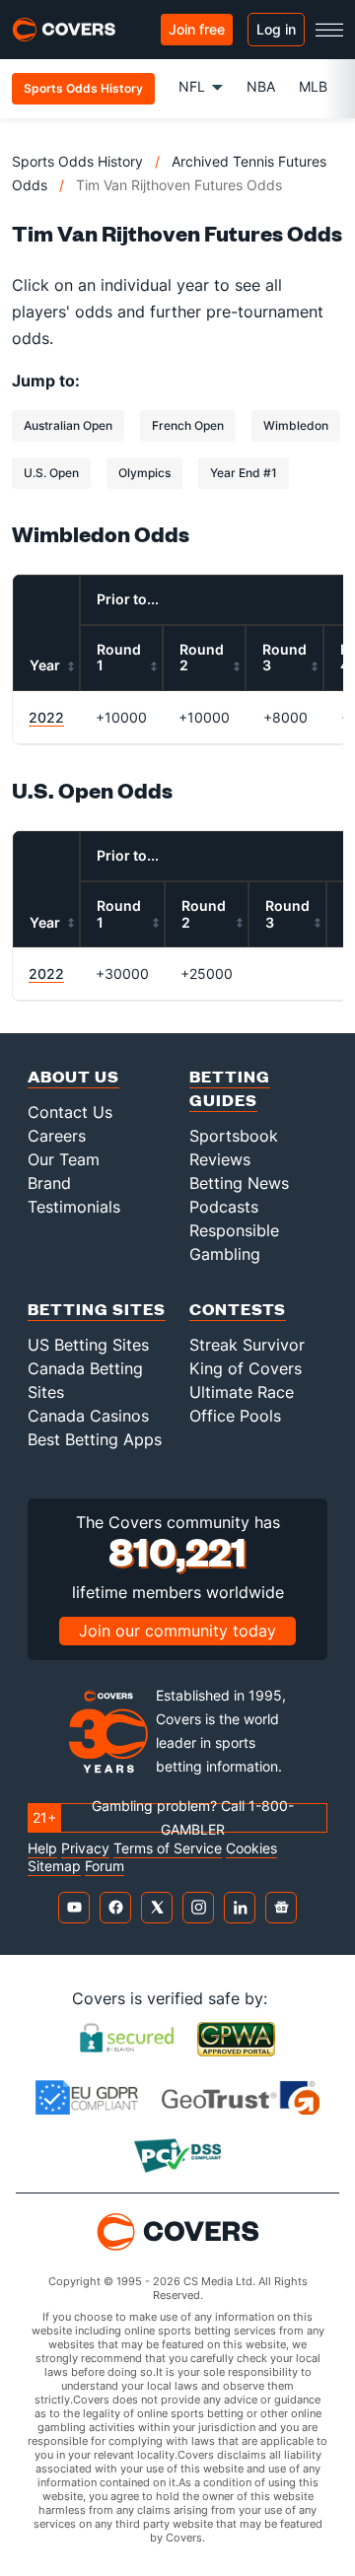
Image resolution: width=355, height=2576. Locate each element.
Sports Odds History (77, 161)
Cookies (251, 1848)
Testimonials (74, 1207)
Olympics (144, 473)
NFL (192, 86)
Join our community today (177, 1631)
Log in (276, 29)
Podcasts (224, 1207)
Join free (197, 29)
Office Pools (235, 1416)
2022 (46, 717)
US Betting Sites (88, 1345)
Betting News (239, 1183)
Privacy (85, 1848)
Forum (105, 1866)
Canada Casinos (88, 1416)
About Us (73, 1076)
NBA (261, 86)
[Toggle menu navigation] (329, 30)
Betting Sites (97, 1309)
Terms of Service (168, 1848)
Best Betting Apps (95, 1439)
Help (42, 1848)
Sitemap (54, 1866)
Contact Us (70, 1112)
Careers (57, 1136)
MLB (313, 86)
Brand (49, 1183)
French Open (188, 425)
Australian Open (68, 425)
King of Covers (246, 1368)
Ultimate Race (242, 1392)
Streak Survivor (247, 1345)
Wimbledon (296, 425)
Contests (238, 1309)
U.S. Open (51, 473)
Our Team (64, 1159)
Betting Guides (230, 1088)
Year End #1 (244, 473)
